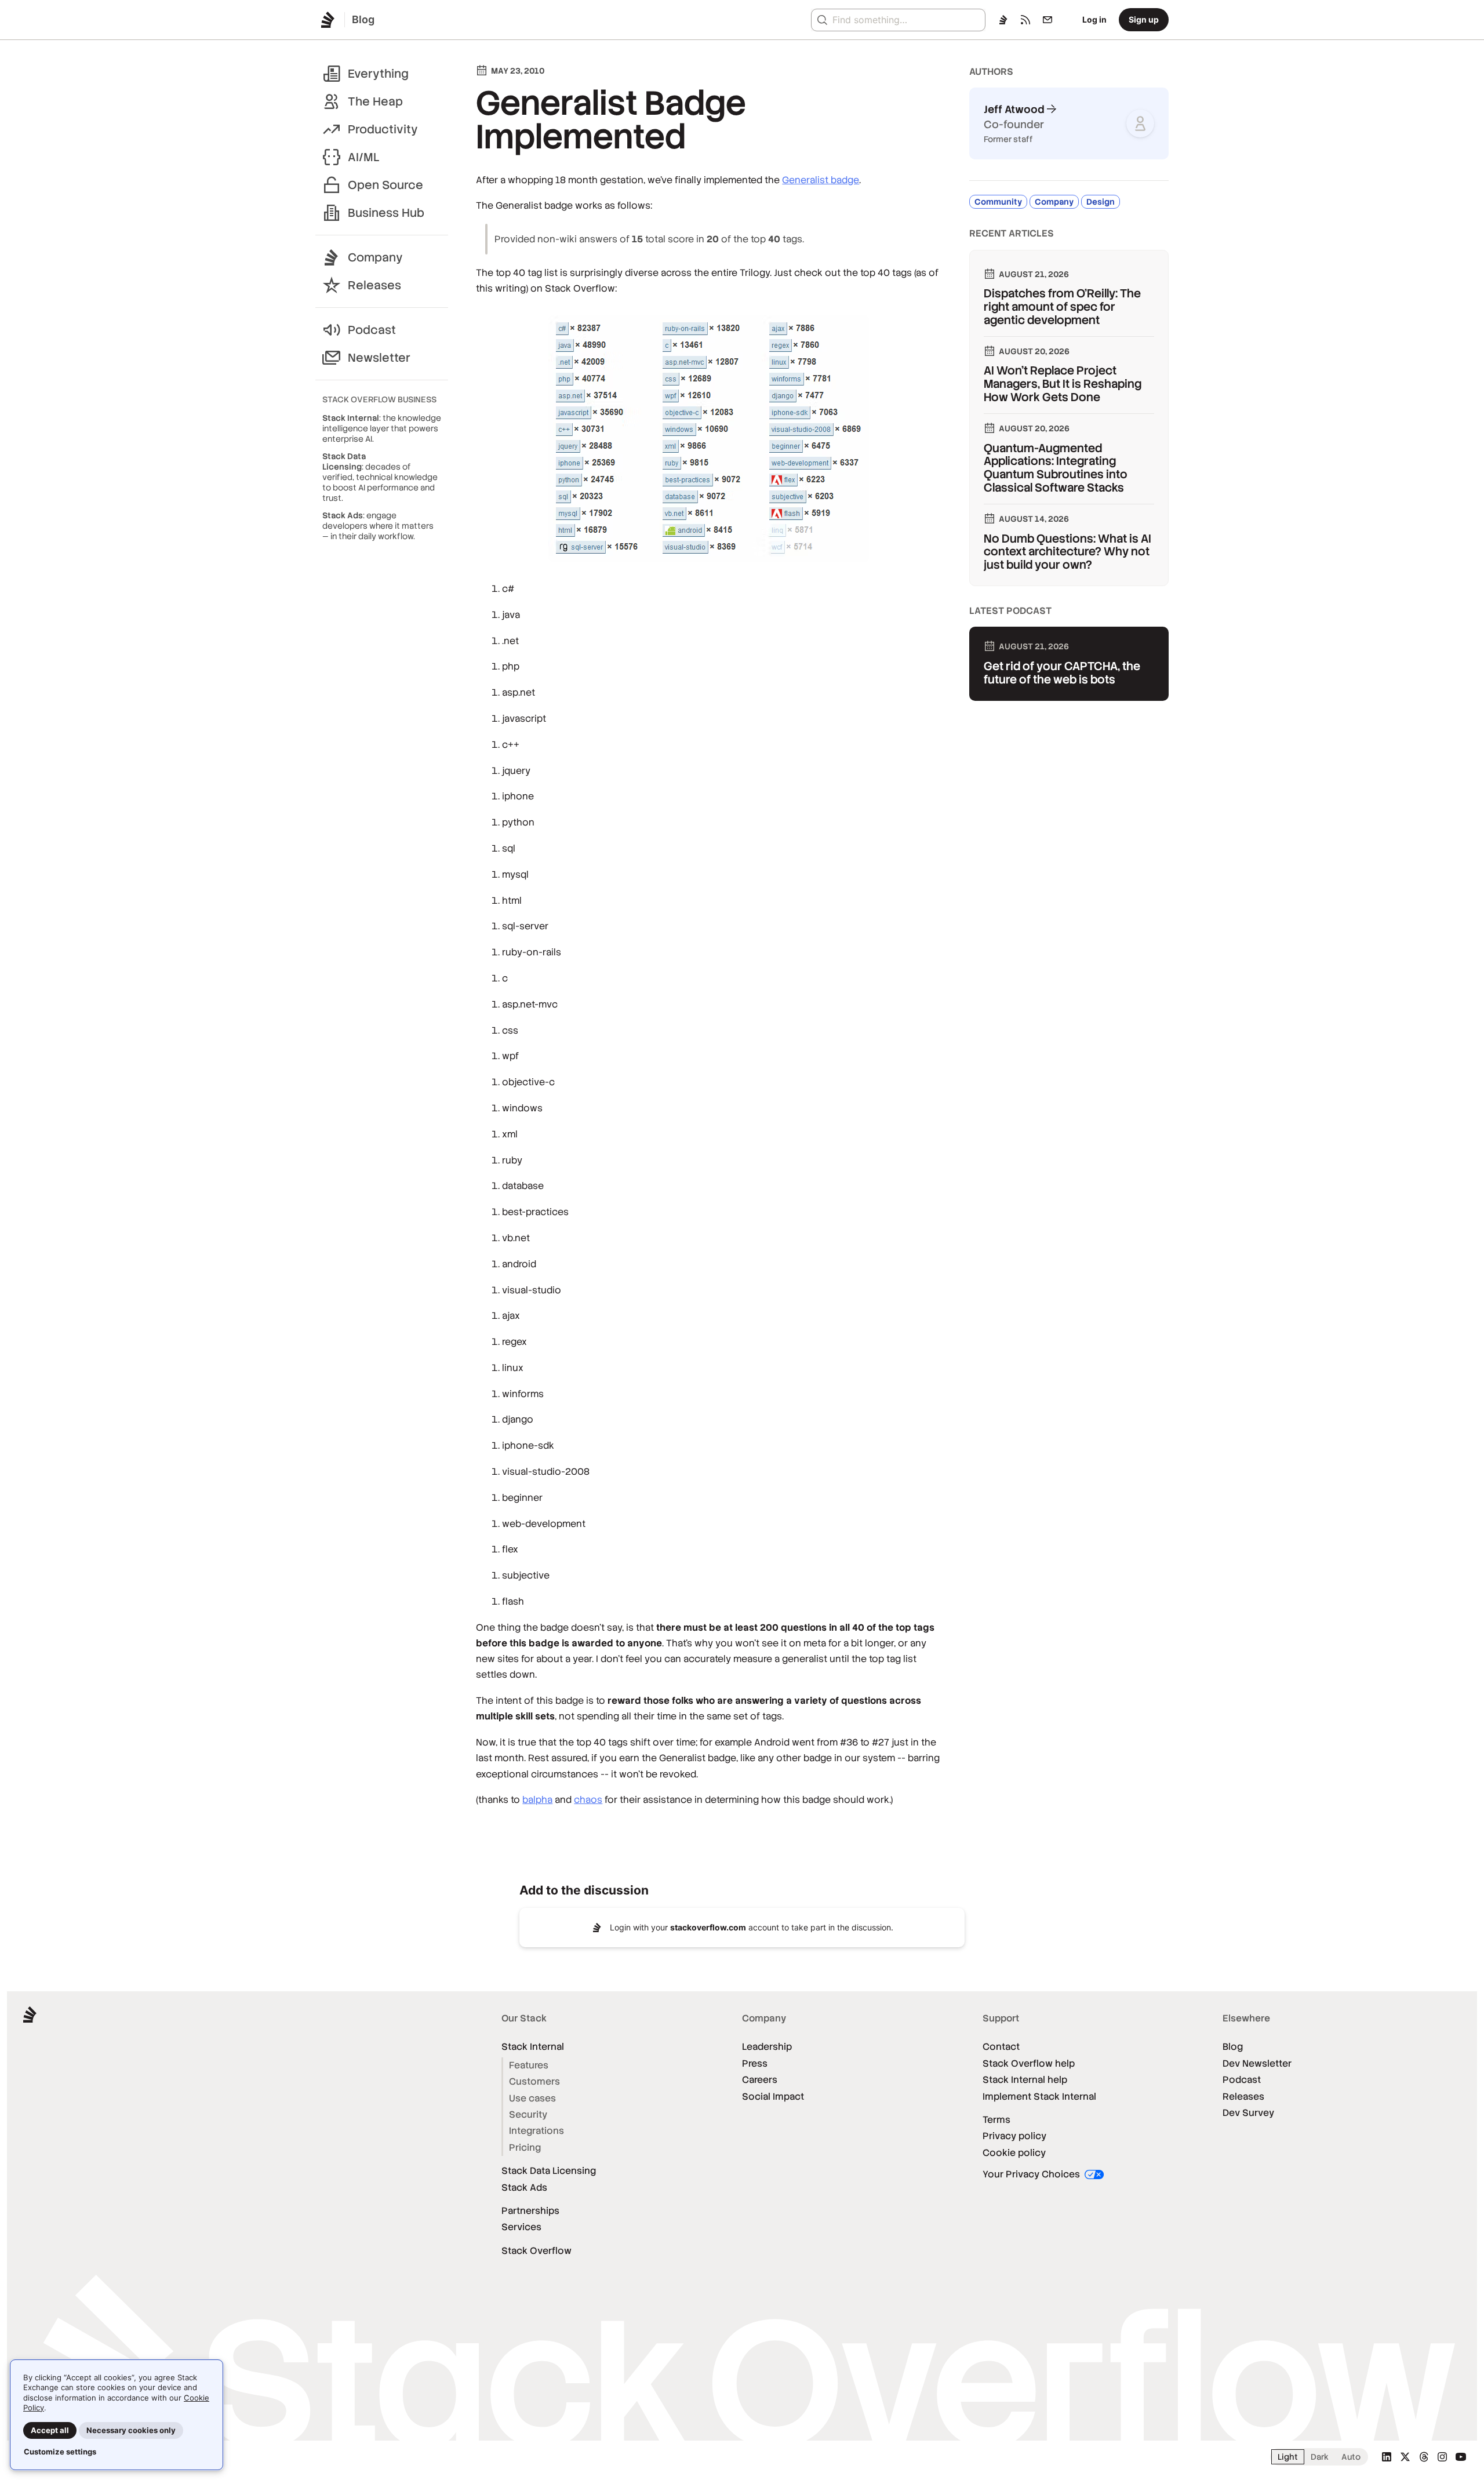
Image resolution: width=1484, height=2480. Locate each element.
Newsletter (379, 358)
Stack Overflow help (1029, 2063)
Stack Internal (533, 2047)
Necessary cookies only (131, 2430)
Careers (760, 2080)
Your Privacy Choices (1032, 2174)
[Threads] (1424, 2457)
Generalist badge (821, 180)
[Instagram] (1442, 2457)
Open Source (385, 185)
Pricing (525, 2148)
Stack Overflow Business (379, 399)
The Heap (375, 101)
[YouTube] (1461, 2457)
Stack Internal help (1025, 2080)
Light (1288, 2457)
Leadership (767, 2047)
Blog (1233, 2047)
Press (755, 2063)
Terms (996, 2120)
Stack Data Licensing (549, 2171)
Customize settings (60, 2452)
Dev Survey (1248, 2113)
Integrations (537, 2131)
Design (1101, 202)
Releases (374, 285)
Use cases (532, 2098)
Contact (1001, 2047)
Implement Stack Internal (1039, 2097)
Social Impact (773, 2097)
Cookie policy (1014, 2153)
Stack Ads (524, 2188)
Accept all (50, 2430)
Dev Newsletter (1257, 2063)
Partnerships (530, 2211)
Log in (1094, 19)
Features (529, 2065)
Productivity (383, 129)
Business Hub (386, 213)
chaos (588, 1800)
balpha (537, 1800)
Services (521, 2227)
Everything (378, 74)
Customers (534, 2081)
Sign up (1144, 19)
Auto (1351, 2457)
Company (375, 257)
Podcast (372, 330)
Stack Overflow (537, 2251)
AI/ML (364, 157)
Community (998, 202)
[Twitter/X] (1405, 2457)
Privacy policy (1014, 2136)
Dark (1320, 2457)
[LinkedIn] (1387, 2457)
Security (528, 2114)
